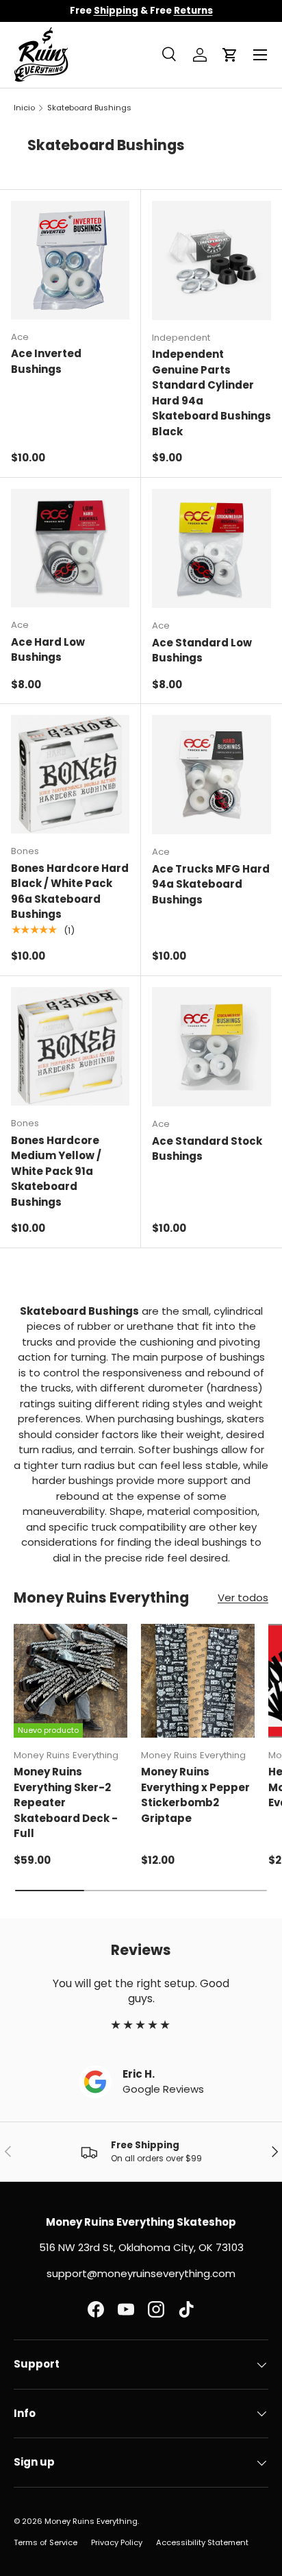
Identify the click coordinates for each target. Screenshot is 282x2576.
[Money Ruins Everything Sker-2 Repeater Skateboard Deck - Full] (70, 1681)
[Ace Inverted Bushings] (70, 260)
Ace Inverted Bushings (46, 361)
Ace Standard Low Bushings (202, 651)
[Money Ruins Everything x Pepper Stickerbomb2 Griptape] (198, 1681)
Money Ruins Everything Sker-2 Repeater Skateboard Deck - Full (66, 1802)
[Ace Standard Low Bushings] (211, 548)
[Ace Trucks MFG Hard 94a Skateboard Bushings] (211, 775)
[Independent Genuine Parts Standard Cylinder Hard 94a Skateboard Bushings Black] (211, 260)
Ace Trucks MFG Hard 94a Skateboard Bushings (211, 884)
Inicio (24, 108)
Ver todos (243, 1597)
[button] (230, 55)
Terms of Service (46, 2542)
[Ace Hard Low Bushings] (70, 548)
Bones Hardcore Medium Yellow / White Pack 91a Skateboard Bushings (56, 1171)
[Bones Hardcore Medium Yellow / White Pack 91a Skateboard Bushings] (70, 1046)
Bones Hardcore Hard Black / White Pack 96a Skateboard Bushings (70, 891)
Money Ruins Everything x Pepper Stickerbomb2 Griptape (195, 1795)
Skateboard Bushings (89, 108)
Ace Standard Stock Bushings (207, 1149)
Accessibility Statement (202, 2542)
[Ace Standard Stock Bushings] (211, 1047)
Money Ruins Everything (91, 2521)
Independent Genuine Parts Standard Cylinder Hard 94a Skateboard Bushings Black (211, 393)
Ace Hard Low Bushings (48, 650)
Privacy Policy (117, 2542)
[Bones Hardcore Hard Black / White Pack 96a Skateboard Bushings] (70, 774)
